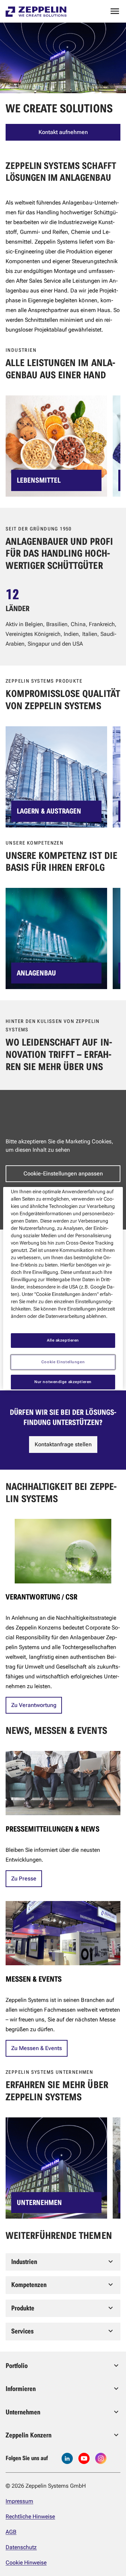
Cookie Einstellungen (63, 1362)
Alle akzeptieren (63, 1340)
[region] (63, 1288)
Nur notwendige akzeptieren (63, 1382)
